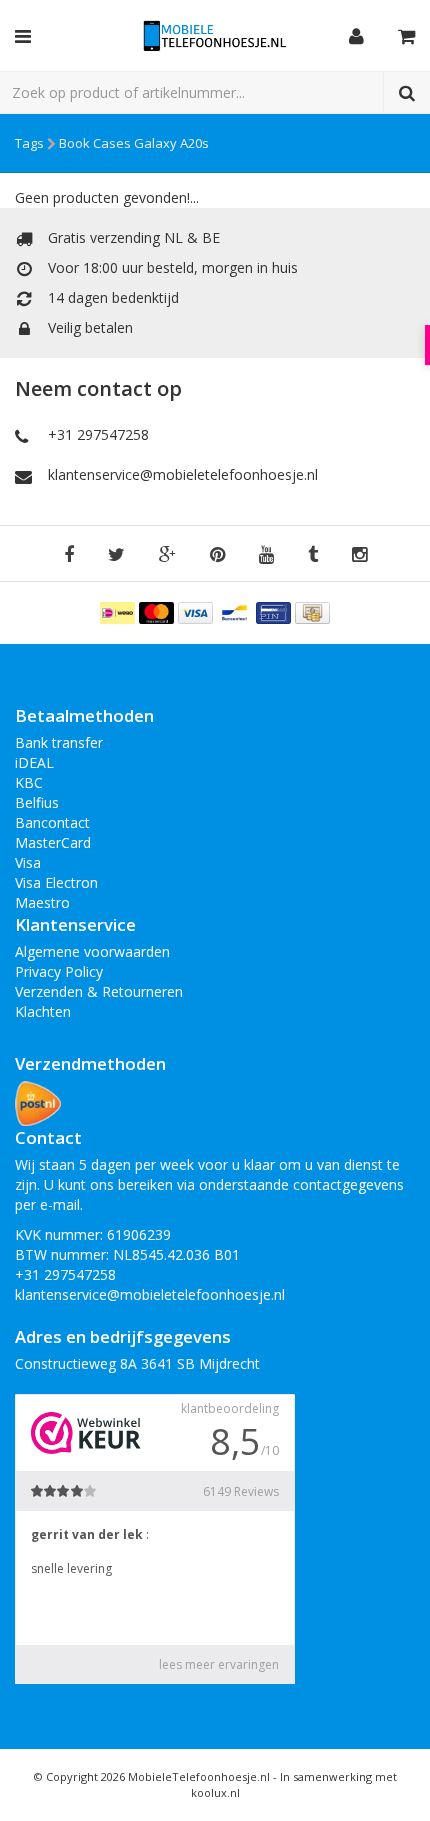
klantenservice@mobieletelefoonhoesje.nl (183, 474)
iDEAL (34, 762)
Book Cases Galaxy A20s (134, 143)
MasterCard (53, 842)
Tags (29, 143)
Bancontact (52, 822)
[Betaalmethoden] (119, 611)
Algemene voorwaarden (92, 951)
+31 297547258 (98, 434)
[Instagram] (359, 555)
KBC (29, 782)
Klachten (43, 1011)
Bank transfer (59, 742)
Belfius (37, 802)
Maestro (42, 902)
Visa (28, 862)
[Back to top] (396, 1787)
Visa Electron (56, 882)
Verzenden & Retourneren (99, 991)
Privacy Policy (59, 971)
